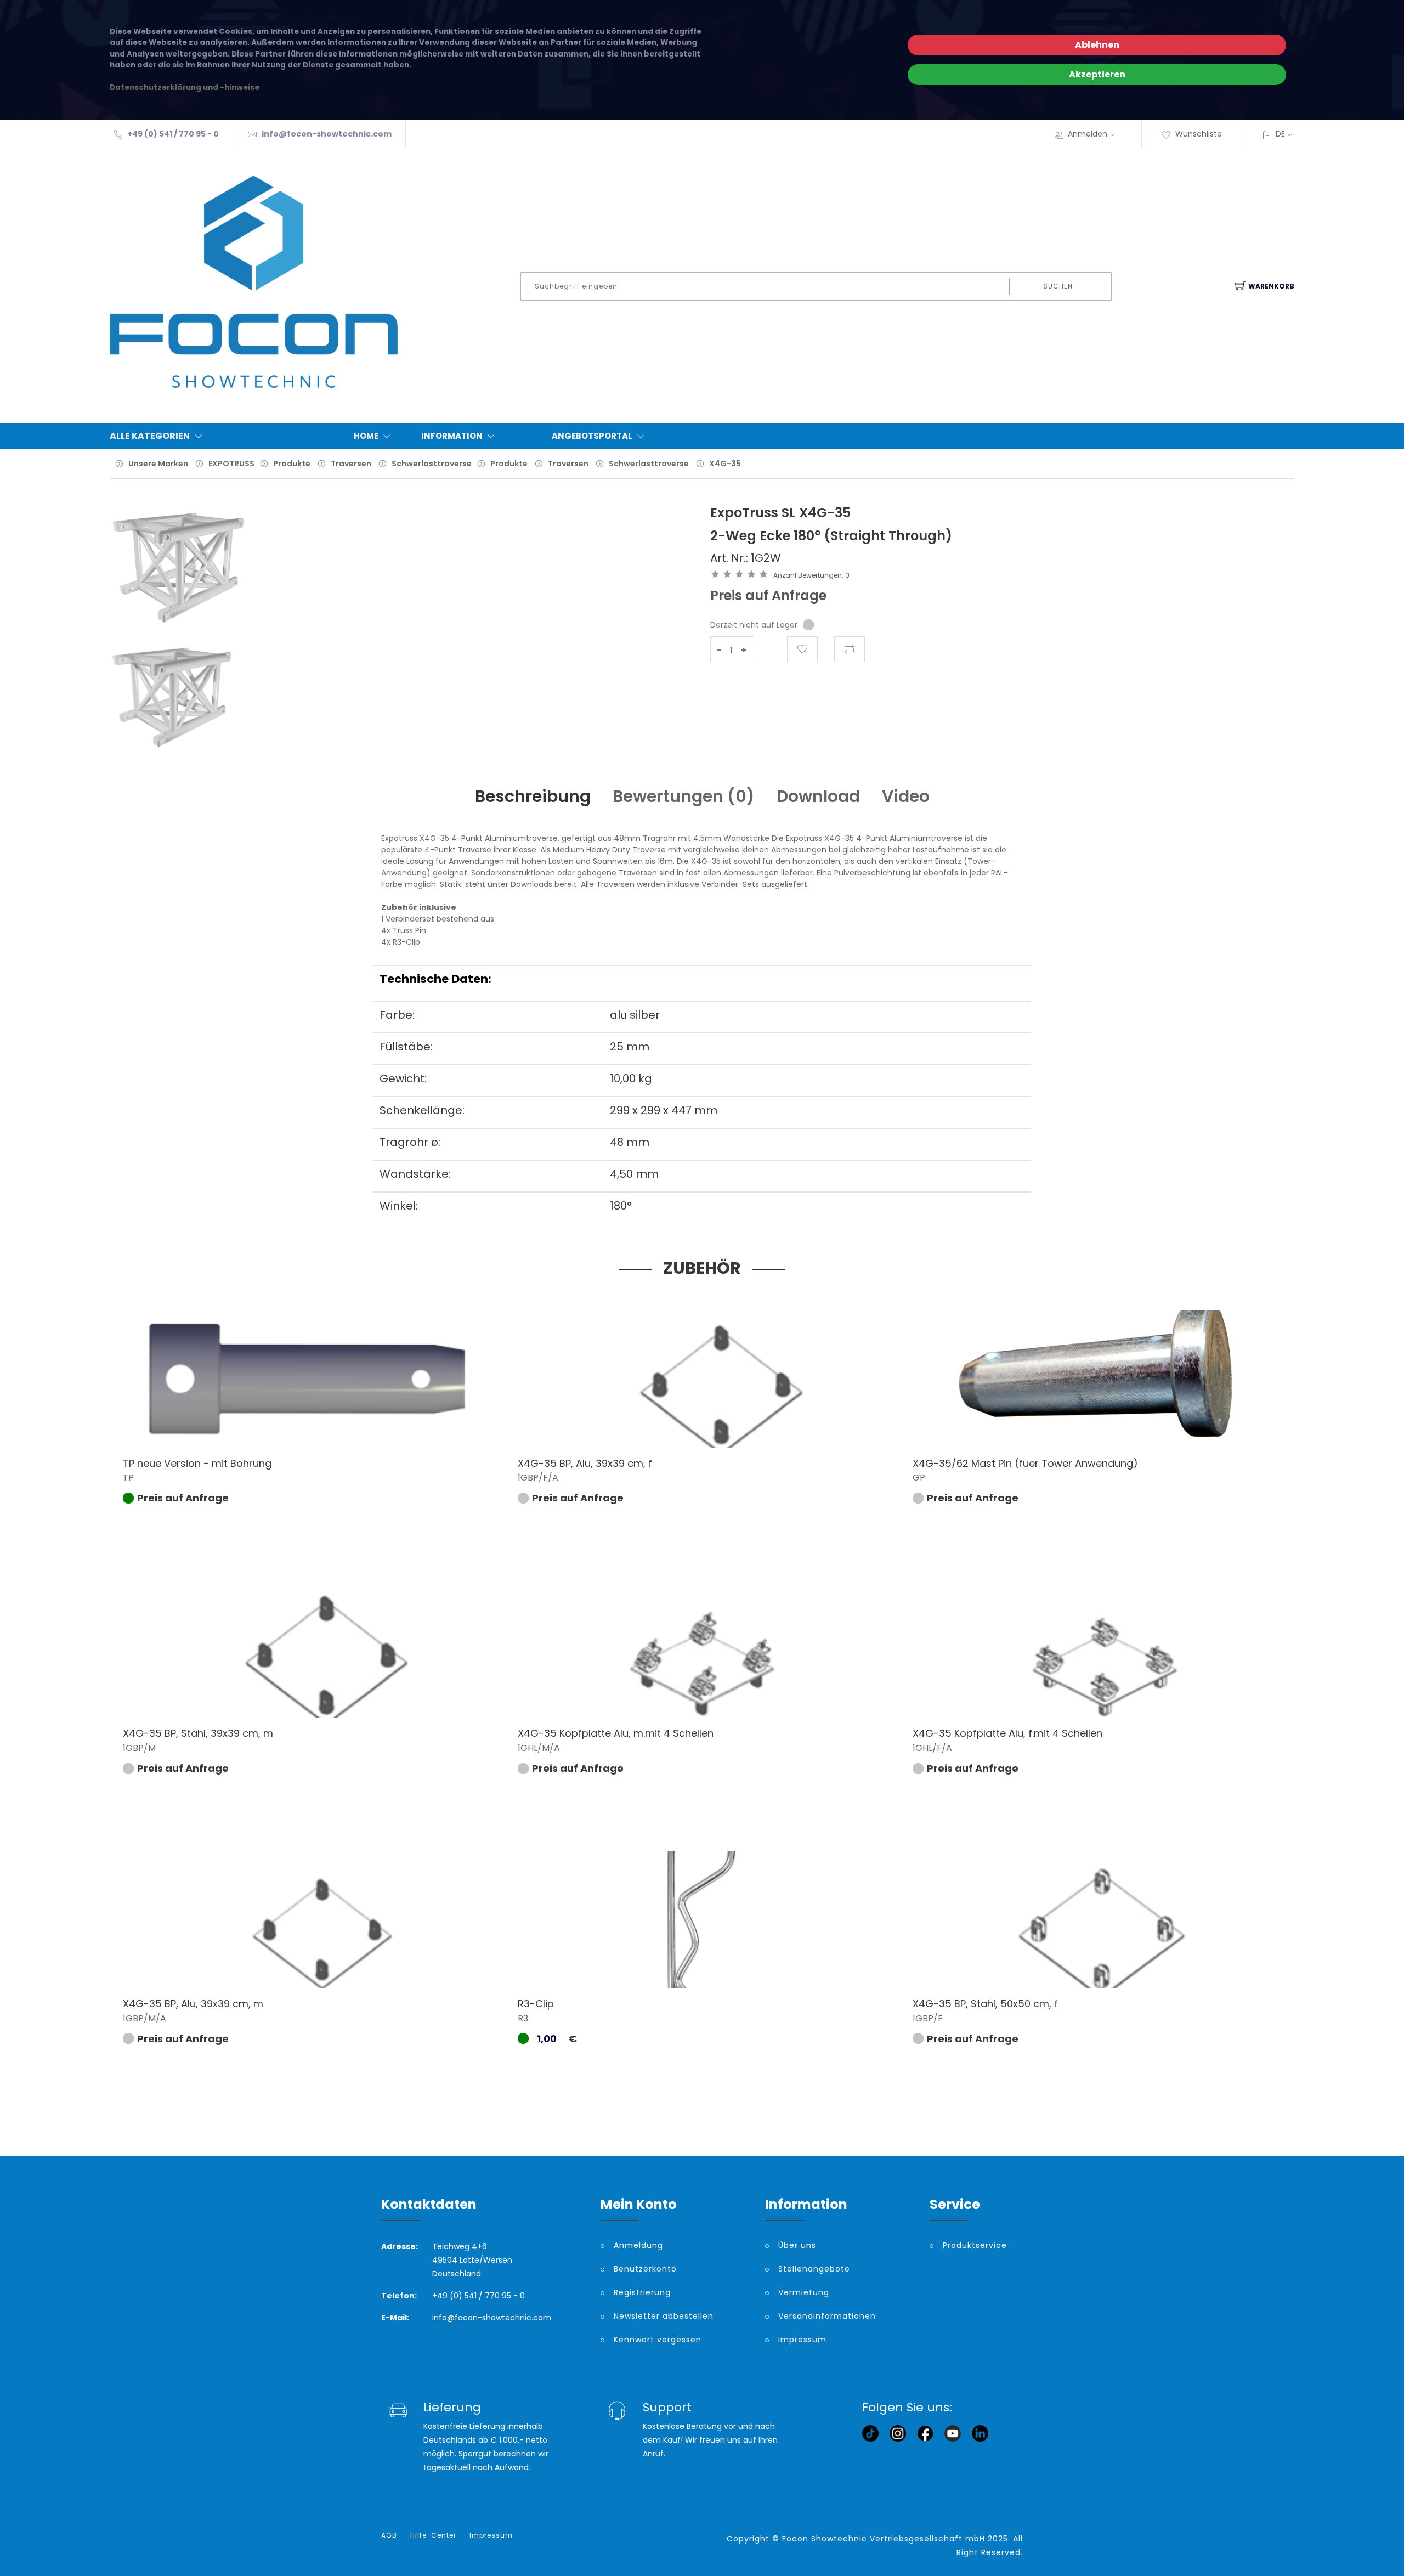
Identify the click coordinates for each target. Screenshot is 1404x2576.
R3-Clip (536, 2004)
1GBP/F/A (538, 1478)
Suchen (1058, 286)
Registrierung (642, 2292)
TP (128, 1478)
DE (1280, 134)
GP (919, 1478)
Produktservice (975, 2245)
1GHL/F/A (932, 1748)
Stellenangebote (814, 2269)
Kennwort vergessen (658, 2340)
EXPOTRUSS (231, 464)
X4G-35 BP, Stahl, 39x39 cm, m (198, 1733)
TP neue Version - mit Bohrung (197, 1463)
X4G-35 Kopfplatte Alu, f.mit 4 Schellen (1007, 1733)
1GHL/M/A (539, 1748)
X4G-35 (725, 464)
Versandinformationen (827, 2316)
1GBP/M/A (145, 2018)
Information (452, 436)
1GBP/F (928, 2018)
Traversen (351, 464)
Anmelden (1088, 134)
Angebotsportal (592, 436)
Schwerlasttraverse (432, 464)
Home (366, 436)
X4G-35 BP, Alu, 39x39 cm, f (585, 1463)
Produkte (292, 464)
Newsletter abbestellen (664, 2316)
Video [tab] (906, 796)
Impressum (802, 2340)
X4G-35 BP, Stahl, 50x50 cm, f (985, 2004)
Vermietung (804, 2292)
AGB (389, 2535)
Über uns (797, 2245)
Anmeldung (638, 2245)
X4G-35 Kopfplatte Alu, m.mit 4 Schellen (616, 1733)
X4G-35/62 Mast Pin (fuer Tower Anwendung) (1025, 1463)
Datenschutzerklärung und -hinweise (185, 87)
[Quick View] (334, 1424)
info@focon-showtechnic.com (327, 134)
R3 (523, 2018)
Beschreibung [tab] (533, 796)
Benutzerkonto (645, 2269)
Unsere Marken (158, 464)
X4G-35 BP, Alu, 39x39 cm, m (193, 2004)
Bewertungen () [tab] (684, 796)
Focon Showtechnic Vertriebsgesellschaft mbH (884, 2539)
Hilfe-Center (433, 2535)
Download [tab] (818, 796)
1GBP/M (139, 1748)
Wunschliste (1199, 134)
